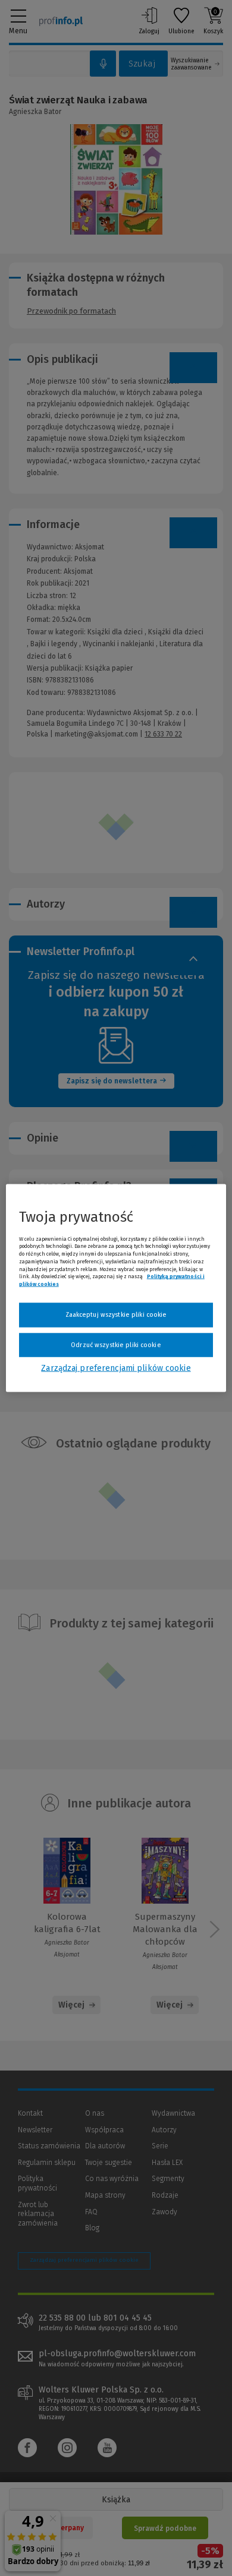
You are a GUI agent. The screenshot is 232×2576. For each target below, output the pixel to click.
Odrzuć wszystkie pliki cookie (116, 1344)
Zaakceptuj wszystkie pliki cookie (116, 1315)
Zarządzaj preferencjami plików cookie (116, 1368)
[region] (116, 1288)
